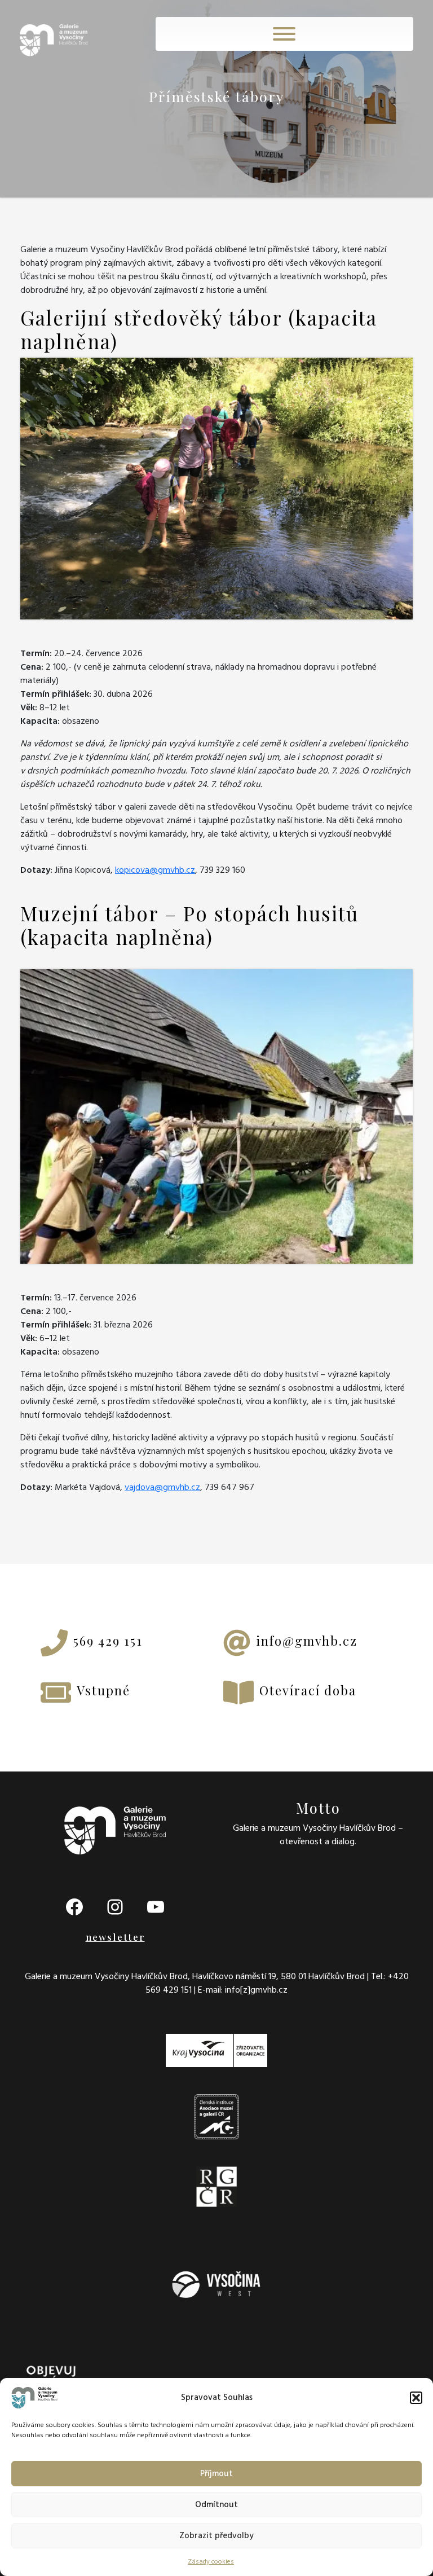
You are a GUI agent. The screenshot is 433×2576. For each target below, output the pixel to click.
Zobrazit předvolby (216, 2536)
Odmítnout (216, 2505)
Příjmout (216, 2474)
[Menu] (284, 34)
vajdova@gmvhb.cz (162, 1487)
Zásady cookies (211, 2562)
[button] (416, 2398)
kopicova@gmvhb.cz (155, 870)
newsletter (115, 1937)
